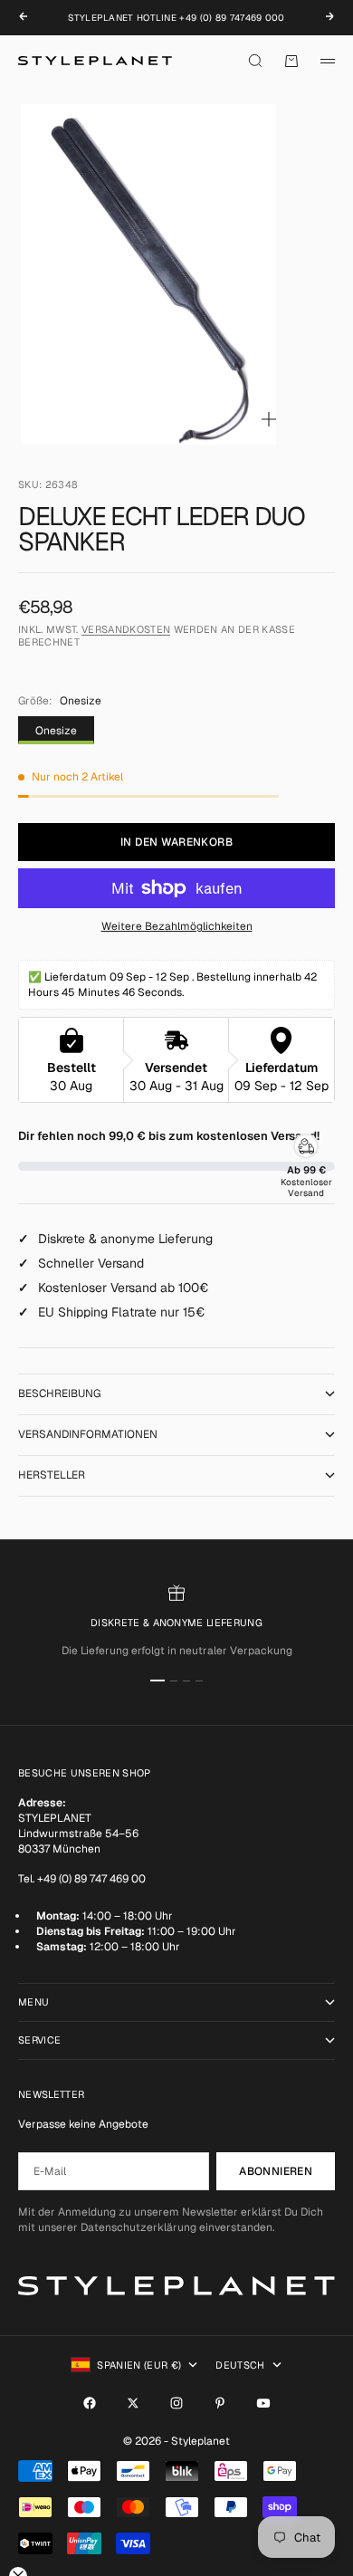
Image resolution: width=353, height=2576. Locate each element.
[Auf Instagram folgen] (176, 2403)
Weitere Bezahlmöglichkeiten (177, 926)
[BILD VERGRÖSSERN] (269, 419)
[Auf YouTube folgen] (263, 2403)
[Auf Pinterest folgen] (220, 2403)
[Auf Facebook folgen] (90, 2403)
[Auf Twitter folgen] (133, 2403)
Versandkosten (126, 629)
